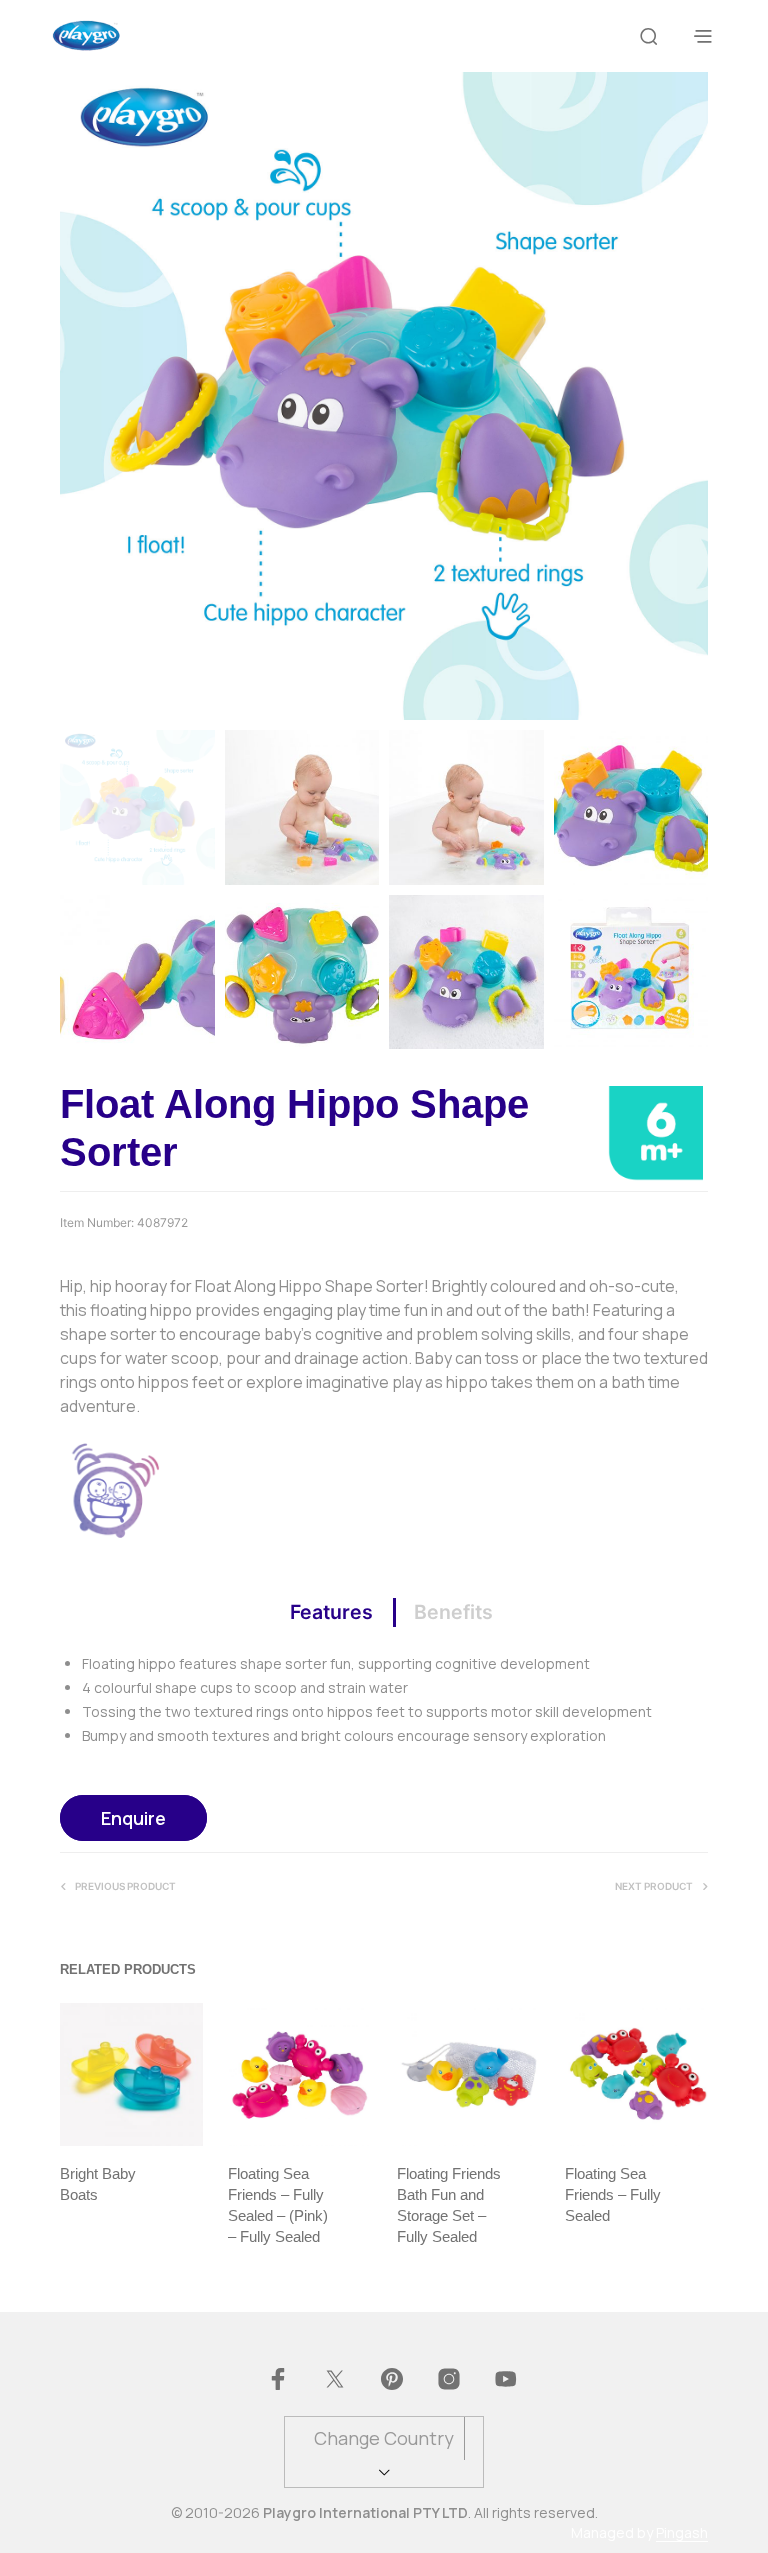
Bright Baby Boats (98, 2184)
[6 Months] (655, 1131)
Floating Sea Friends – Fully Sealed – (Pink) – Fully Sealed (278, 2205)
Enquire (133, 1818)
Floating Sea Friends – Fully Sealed (613, 2194)
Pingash (682, 2533)
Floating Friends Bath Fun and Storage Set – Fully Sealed (449, 2205)
